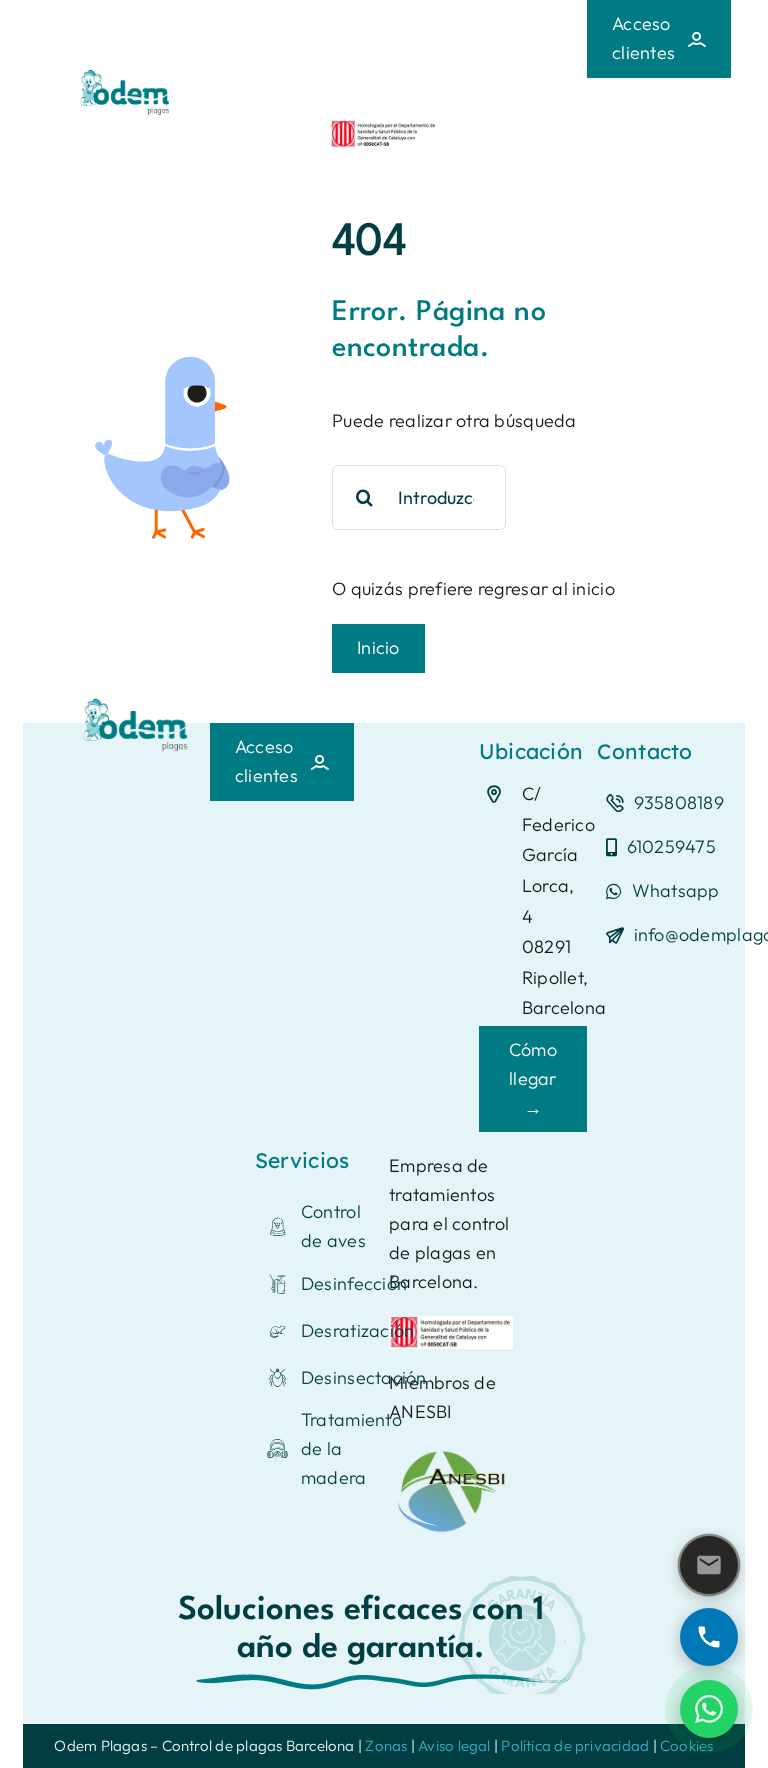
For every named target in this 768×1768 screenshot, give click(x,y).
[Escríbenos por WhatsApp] (709, 1709)
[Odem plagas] (137, 701)
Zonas (386, 1745)
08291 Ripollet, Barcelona (564, 977)
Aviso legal (454, 1745)
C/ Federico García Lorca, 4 (558, 854)
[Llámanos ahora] (709, 1637)
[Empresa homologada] (383, 128)
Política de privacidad (575, 1745)
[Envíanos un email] (709, 1565)
